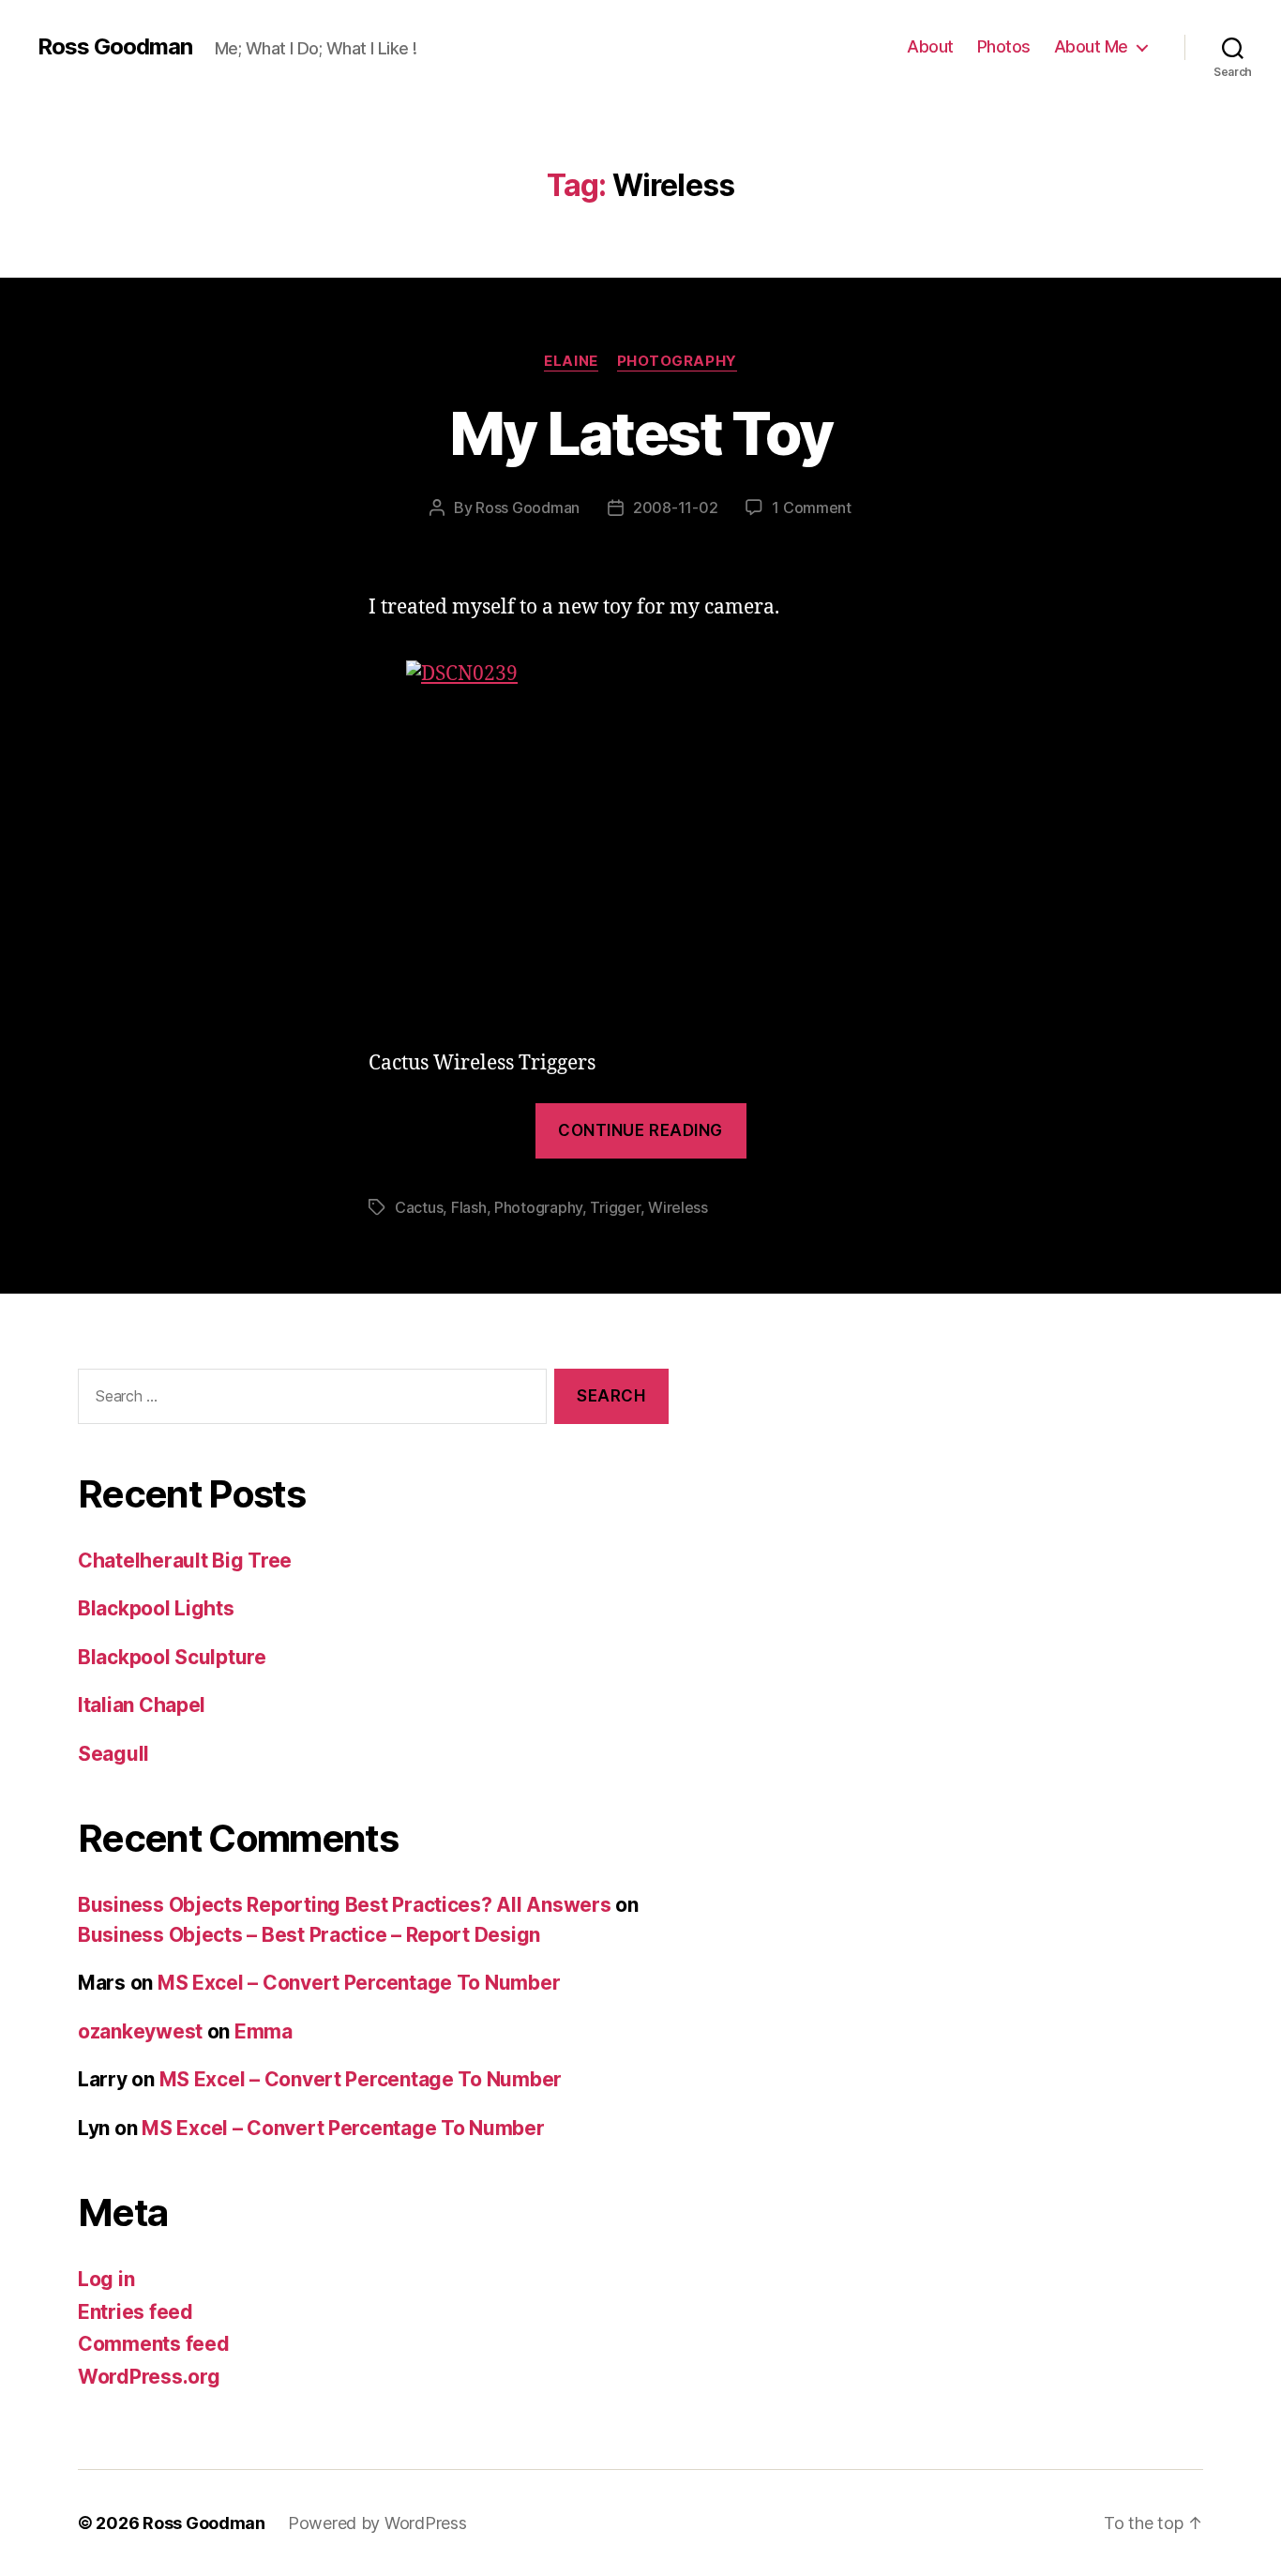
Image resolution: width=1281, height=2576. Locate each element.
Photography (677, 361)
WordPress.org (149, 2377)
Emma (264, 2031)
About (930, 46)
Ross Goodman (115, 47)
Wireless (678, 1207)
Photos (1004, 46)
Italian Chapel (142, 1705)
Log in (106, 2279)
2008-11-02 (675, 508)
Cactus (419, 1207)
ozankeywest (140, 2031)
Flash (469, 1207)
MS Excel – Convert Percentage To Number (359, 1983)
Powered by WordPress (377, 2523)
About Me (1091, 46)
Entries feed (136, 2312)
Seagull (113, 1754)
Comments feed (154, 2344)
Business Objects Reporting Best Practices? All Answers (344, 1905)
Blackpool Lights (156, 1608)
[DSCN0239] (640, 836)
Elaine (571, 361)
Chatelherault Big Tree (185, 1561)
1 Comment (812, 508)
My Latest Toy (640, 433)
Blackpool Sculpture (172, 1657)
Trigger (615, 1207)
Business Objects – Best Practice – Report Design (309, 1935)
